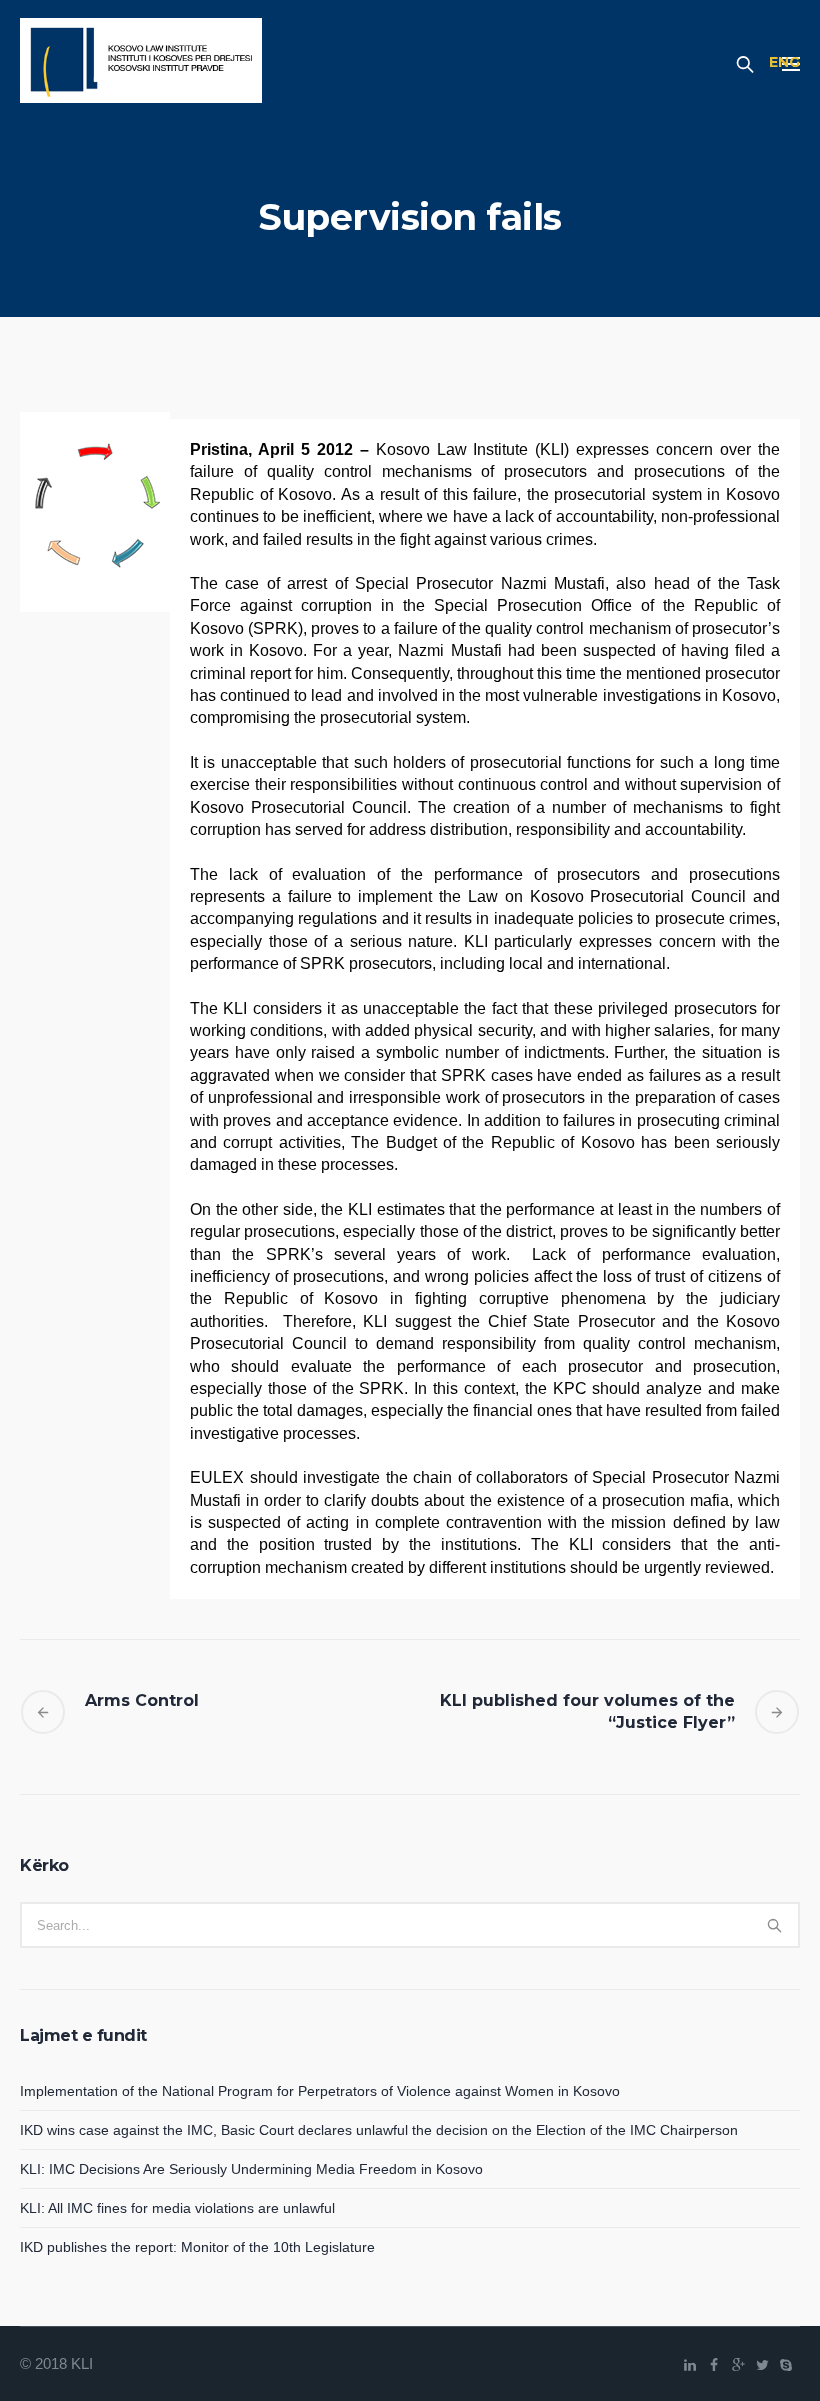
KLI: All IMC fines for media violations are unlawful (177, 2208)
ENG (784, 62)
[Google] (738, 2365)
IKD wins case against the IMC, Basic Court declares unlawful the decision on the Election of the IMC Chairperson (379, 2130)
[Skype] (786, 2365)
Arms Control (142, 1700)
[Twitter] (762, 2365)
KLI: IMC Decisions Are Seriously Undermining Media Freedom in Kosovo (251, 2169)
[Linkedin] (690, 2365)
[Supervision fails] (95, 512)
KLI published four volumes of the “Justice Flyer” (587, 1711)
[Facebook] (714, 2365)
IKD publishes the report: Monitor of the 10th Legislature (197, 2247)
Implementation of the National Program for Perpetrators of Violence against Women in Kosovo (320, 2091)
